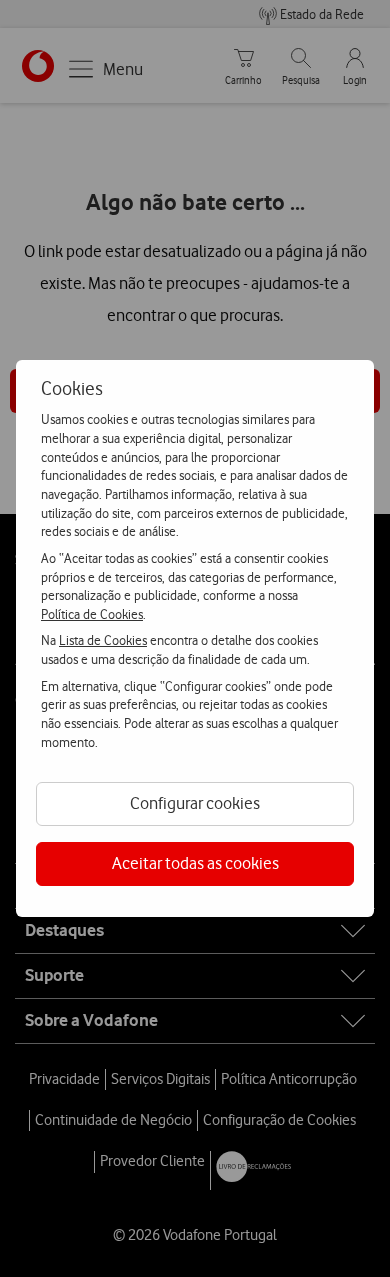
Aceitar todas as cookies (195, 863)
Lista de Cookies (103, 640)
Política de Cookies (92, 614)
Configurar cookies (195, 803)
